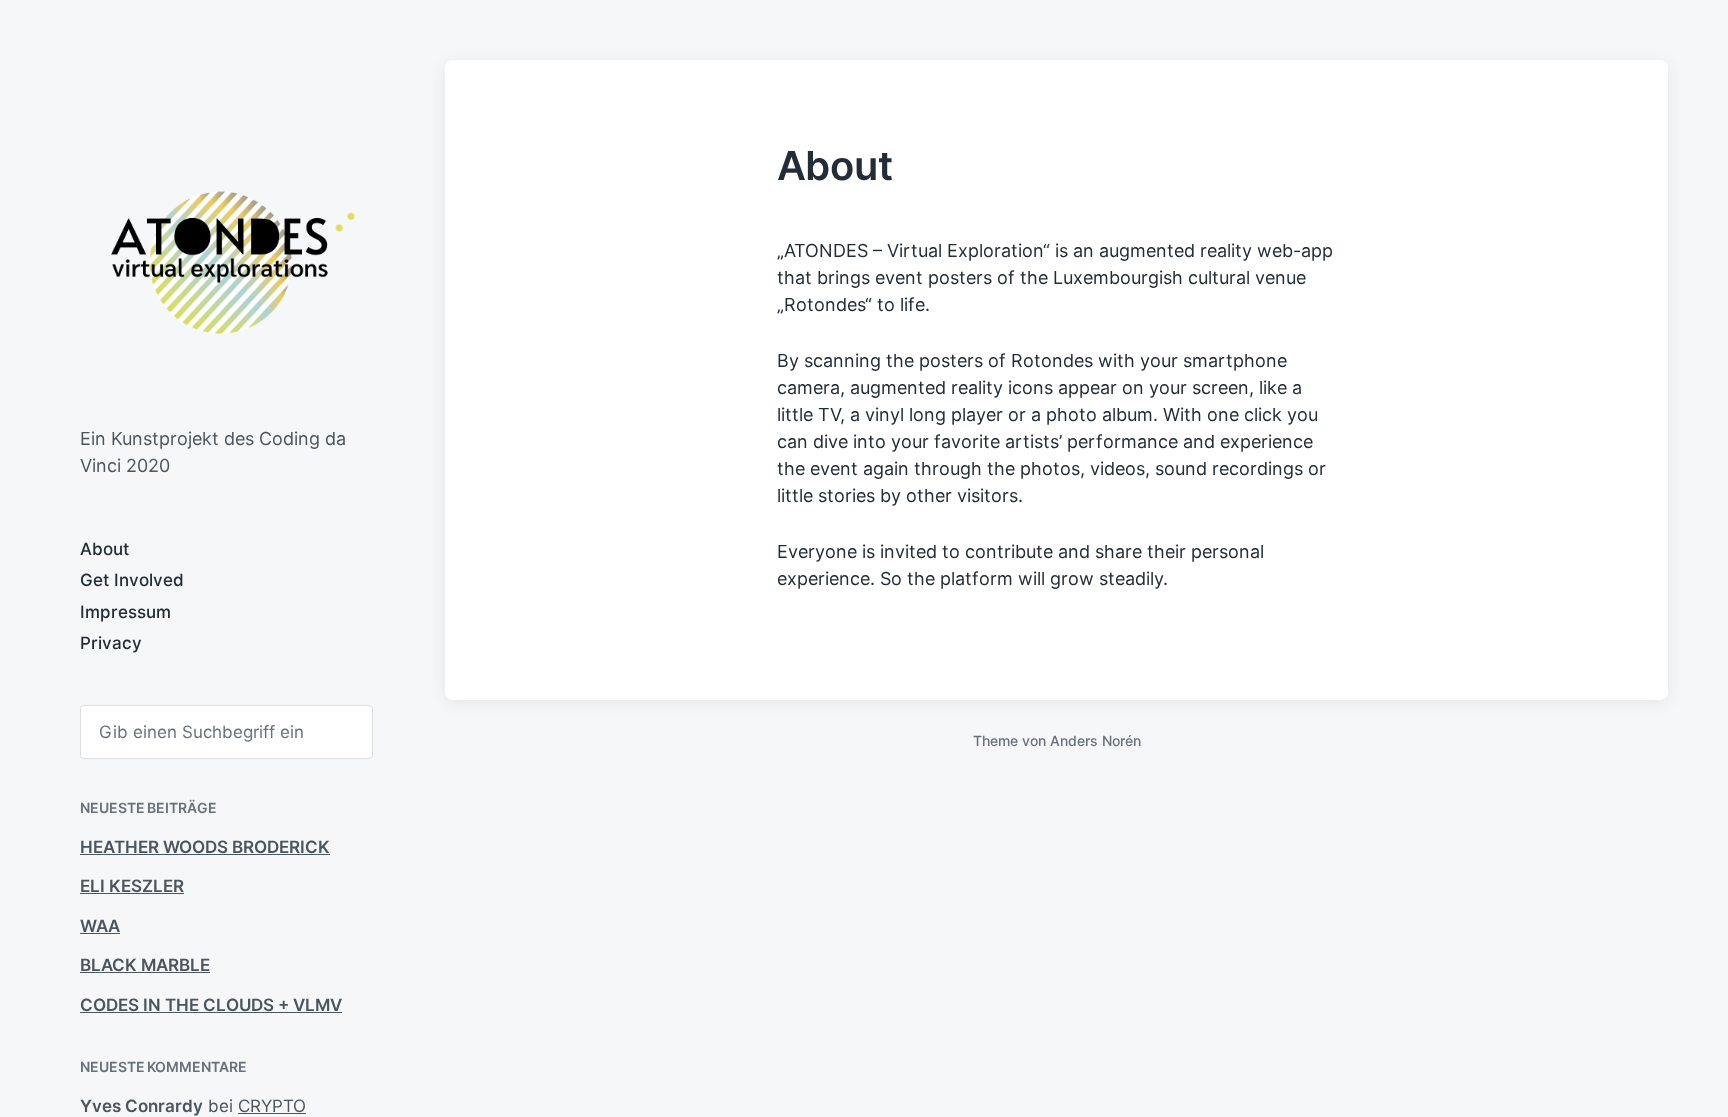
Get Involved (132, 580)
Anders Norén (1095, 740)
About (104, 549)
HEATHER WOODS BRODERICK (205, 847)
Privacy (111, 643)
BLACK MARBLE (145, 965)
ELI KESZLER (132, 886)
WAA (100, 926)
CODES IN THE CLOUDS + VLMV (211, 1005)
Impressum (125, 612)
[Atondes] (222, 262)
